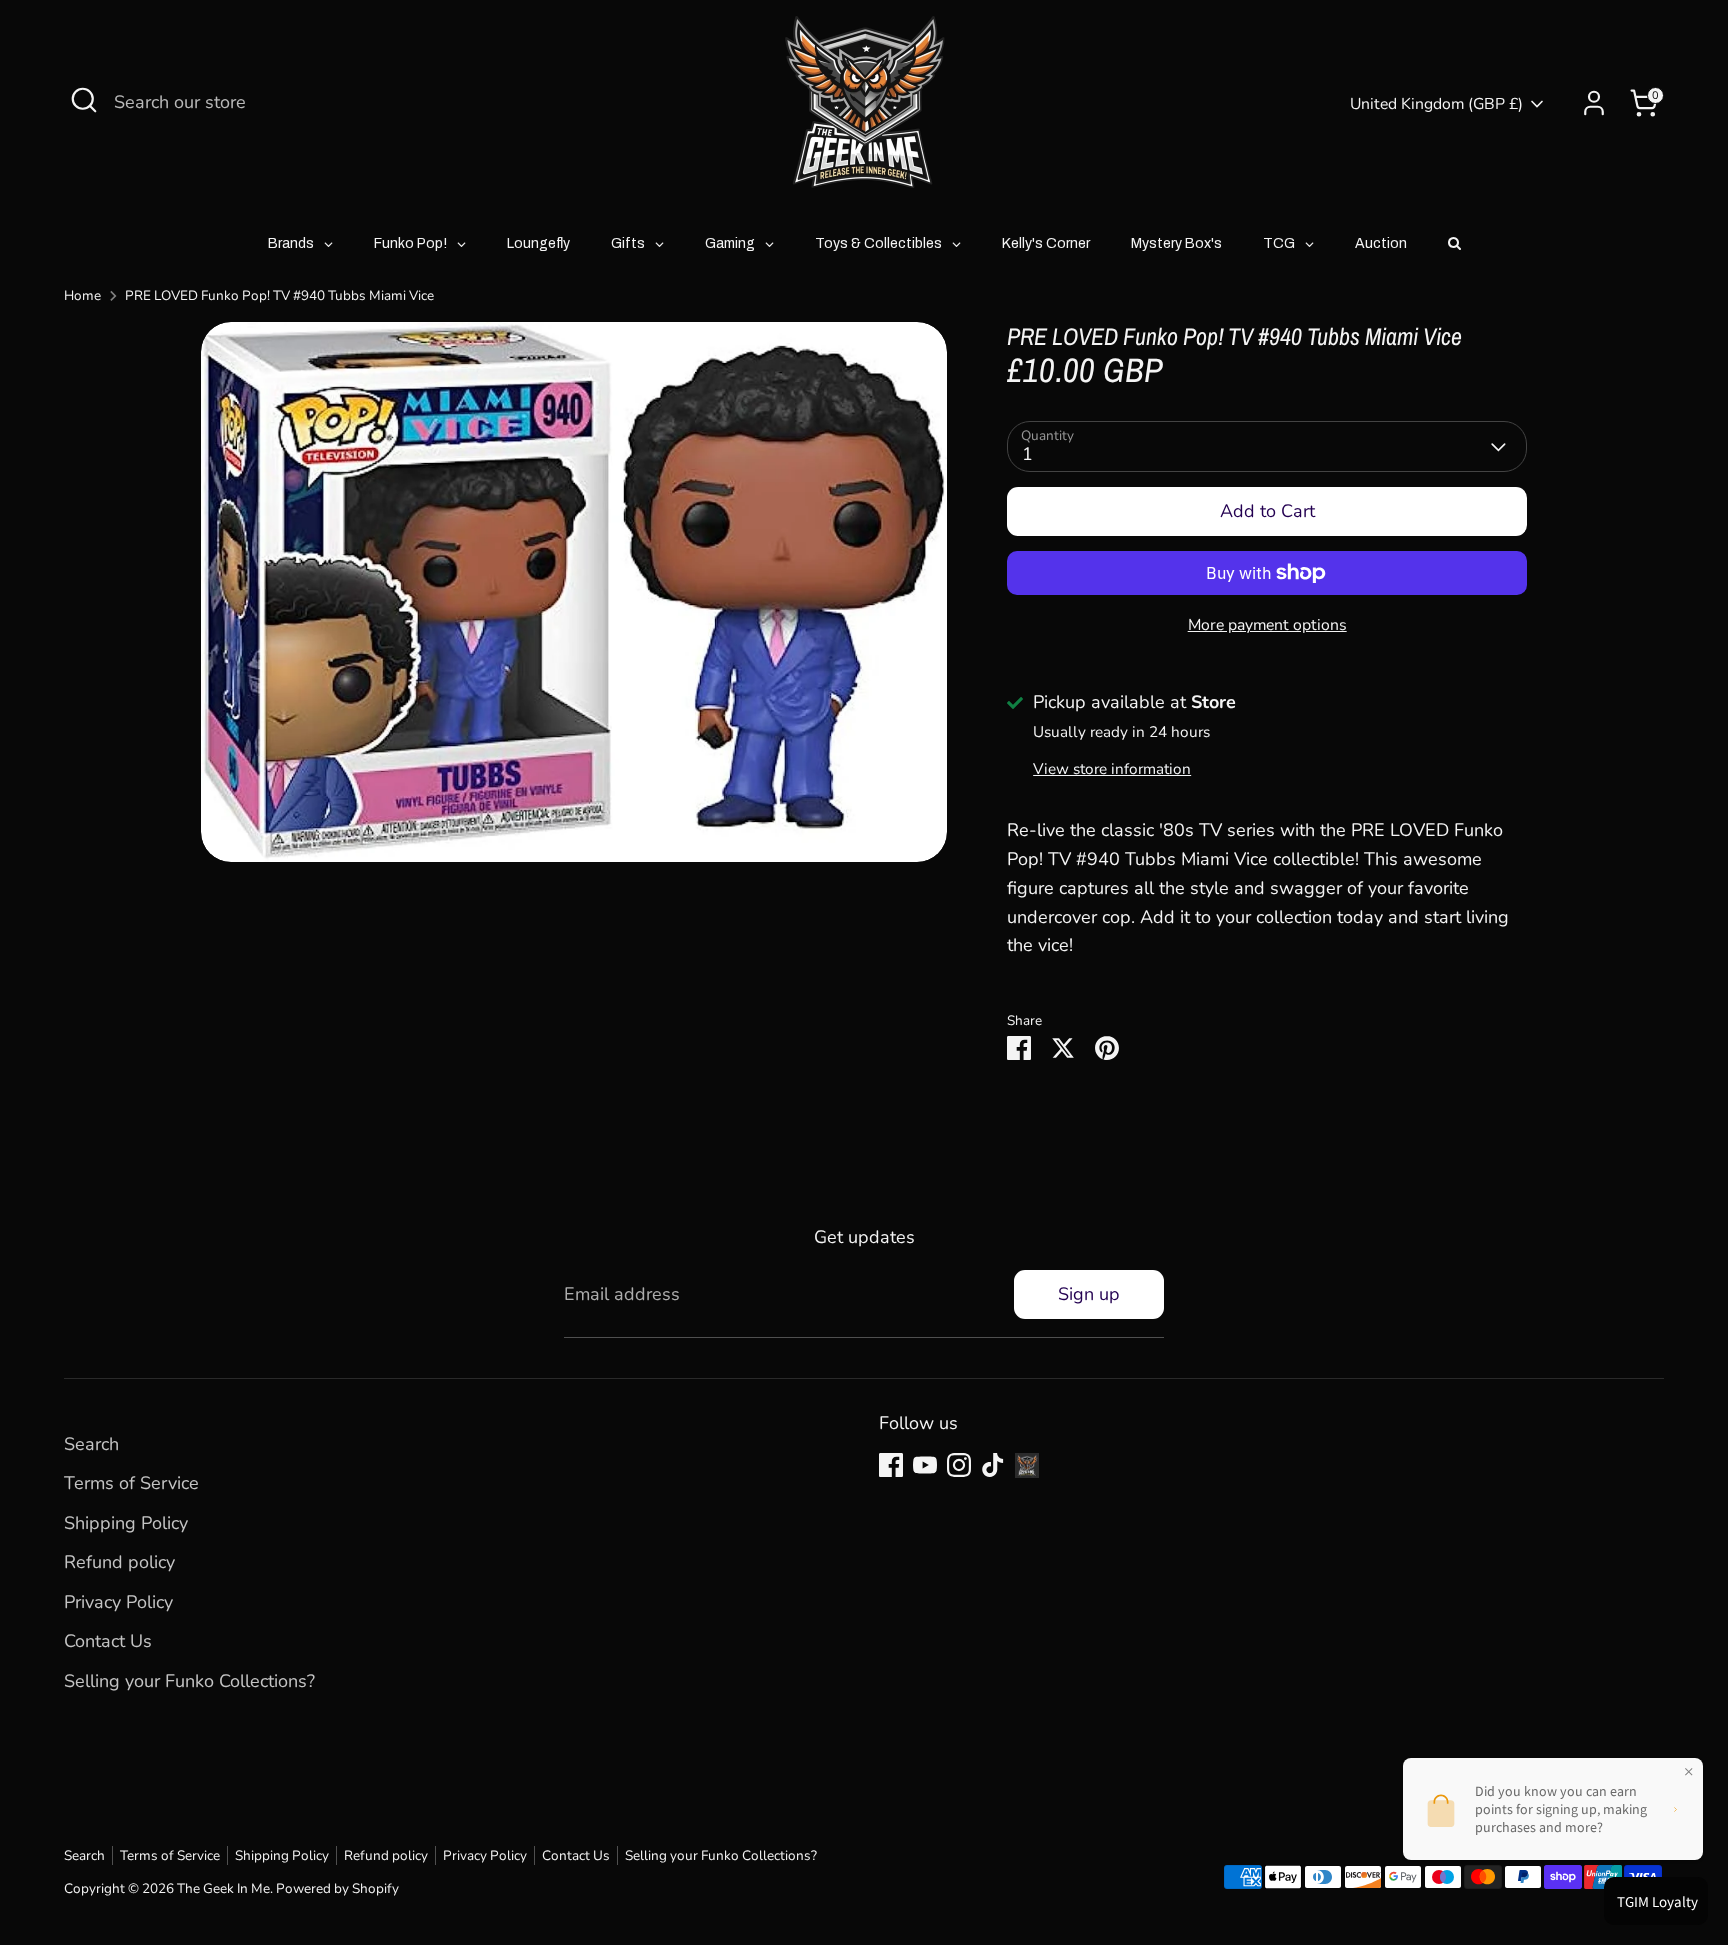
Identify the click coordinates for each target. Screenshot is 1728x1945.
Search (91, 1444)
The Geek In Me (223, 1888)
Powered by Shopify (337, 1888)
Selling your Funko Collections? (189, 1681)
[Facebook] (891, 1465)
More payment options (1267, 625)
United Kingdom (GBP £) (1436, 104)
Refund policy (119, 1562)
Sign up (1089, 1294)
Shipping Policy (126, 1523)
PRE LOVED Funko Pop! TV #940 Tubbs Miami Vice (279, 295)
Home (82, 295)
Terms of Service (131, 1483)
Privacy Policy (118, 1602)
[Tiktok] (993, 1465)
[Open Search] (84, 100)
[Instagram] (959, 1465)
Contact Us (108, 1641)
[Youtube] (925, 1465)
